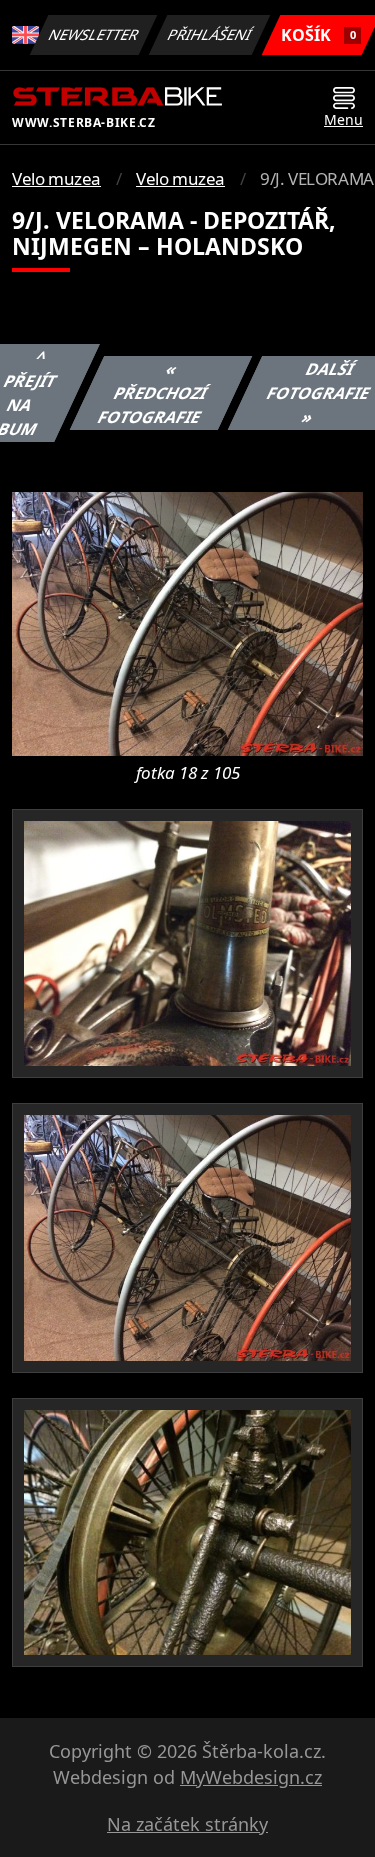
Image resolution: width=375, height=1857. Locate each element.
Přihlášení (210, 34)
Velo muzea (56, 178)
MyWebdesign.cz (251, 1777)
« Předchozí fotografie (152, 393)
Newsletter (94, 34)
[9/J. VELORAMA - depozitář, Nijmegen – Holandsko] (187, 622)
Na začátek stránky (187, 1824)
